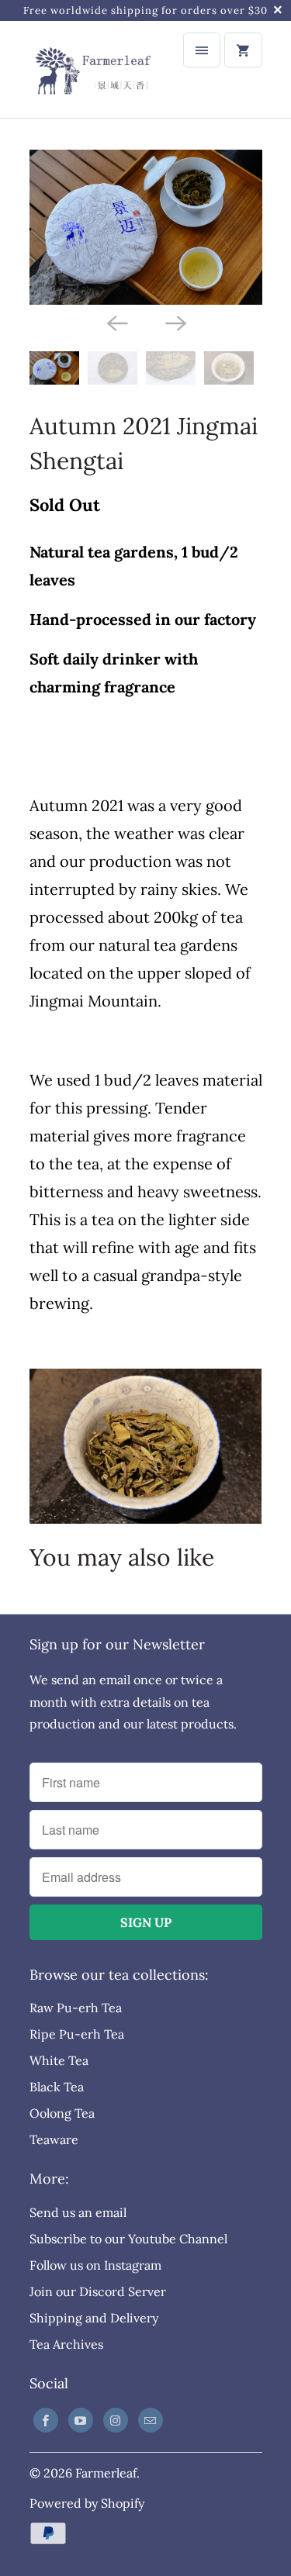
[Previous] (116, 322)
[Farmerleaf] (92, 69)
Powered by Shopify (87, 2503)
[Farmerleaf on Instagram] (116, 2420)
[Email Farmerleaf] (151, 2420)
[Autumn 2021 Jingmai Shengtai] (146, 227)
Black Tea (57, 2087)
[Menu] (202, 50)
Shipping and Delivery (94, 2318)
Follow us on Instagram (95, 2265)
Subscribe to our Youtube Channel (128, 2239)
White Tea (59, 2060)
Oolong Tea (62, 2113)
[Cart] (243, 50)
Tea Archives (66, 2344)
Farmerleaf (106, 2473)
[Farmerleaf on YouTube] (81, 2420)
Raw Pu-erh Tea (76, 2008)
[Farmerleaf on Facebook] (46, 2420)
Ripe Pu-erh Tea (77, 2034)
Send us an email (78, 2212)
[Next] (175, 322)
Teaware (54, 2139)
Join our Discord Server (98, 2291)
